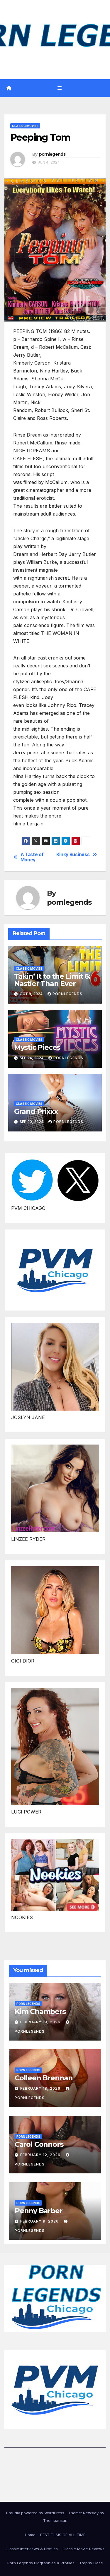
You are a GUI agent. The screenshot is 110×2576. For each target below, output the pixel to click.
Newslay (91, 2513)
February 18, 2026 (41, 2088)
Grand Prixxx (36, 1111)
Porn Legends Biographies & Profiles (41, 2563)
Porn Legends (28, 2004)
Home (30, 2535)
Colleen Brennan (44, 2078)
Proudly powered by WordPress (36, 2513)
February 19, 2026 (41, 2022)
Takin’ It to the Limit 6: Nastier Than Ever (52, 980)
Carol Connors (39, 2144)
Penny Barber (39, 2211)
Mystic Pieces (37, 1047)
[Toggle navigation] (59, 88)
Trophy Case (91, 2563)
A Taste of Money (32, 857)
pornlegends (52, 154)
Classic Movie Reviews (83, 2549)
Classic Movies (25, 126)
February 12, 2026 (41, 2155)
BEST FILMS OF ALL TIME (63, 2535)
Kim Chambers (40, 2011)
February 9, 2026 (40, 2221)
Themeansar (55, 2520)
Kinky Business (73, 855)
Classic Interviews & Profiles (32, 2549)
